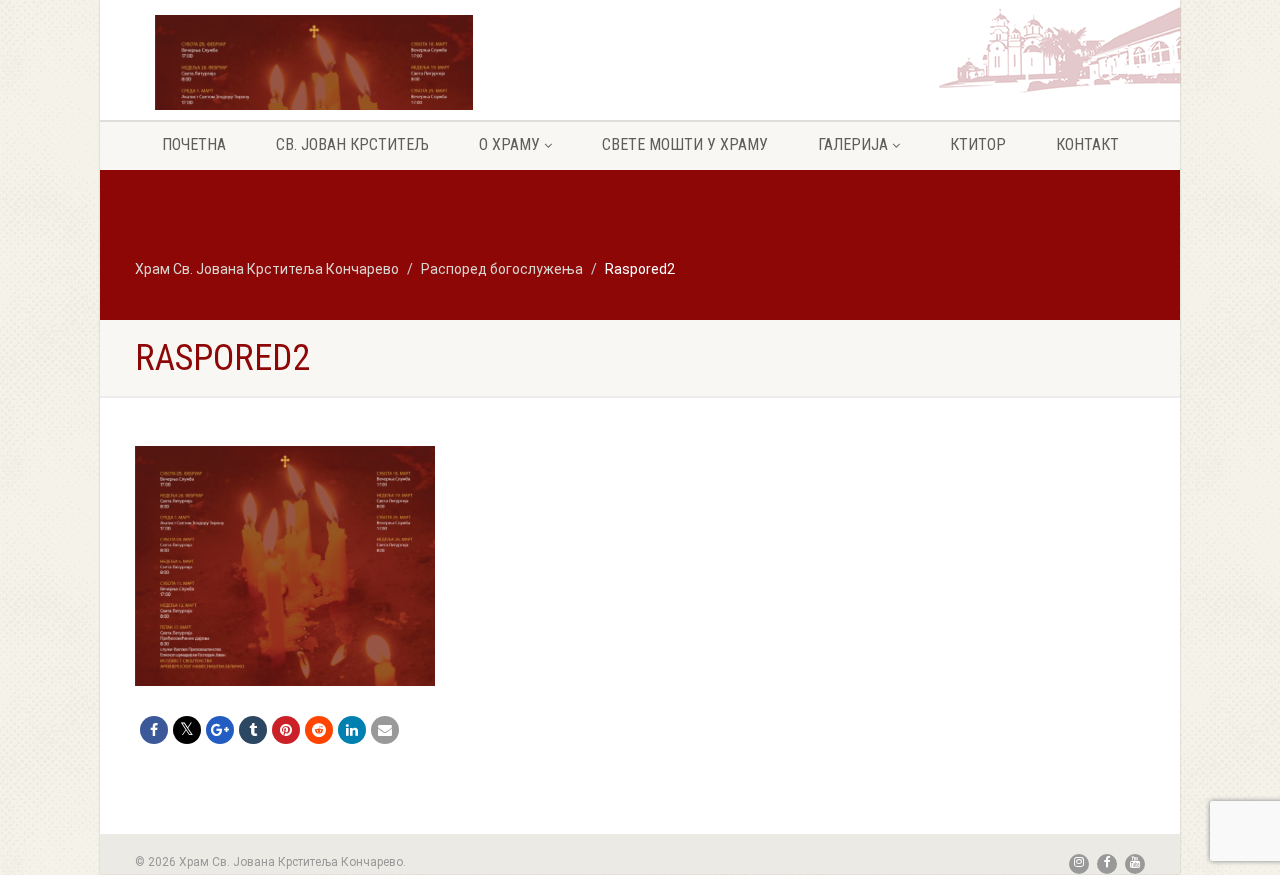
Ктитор (978, 144)
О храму (509, 144)
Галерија (853, 144)
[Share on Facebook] (154, 730)
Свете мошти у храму (685, 144)
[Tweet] (187, 730)
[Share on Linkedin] (352, 730)
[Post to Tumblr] (253, 730)
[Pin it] (286, 730)
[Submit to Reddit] (319, 730)
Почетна (194, 144)
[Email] (385, 730)
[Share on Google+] (220, 730)
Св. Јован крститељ (352, 144)
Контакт (1087, 144)
